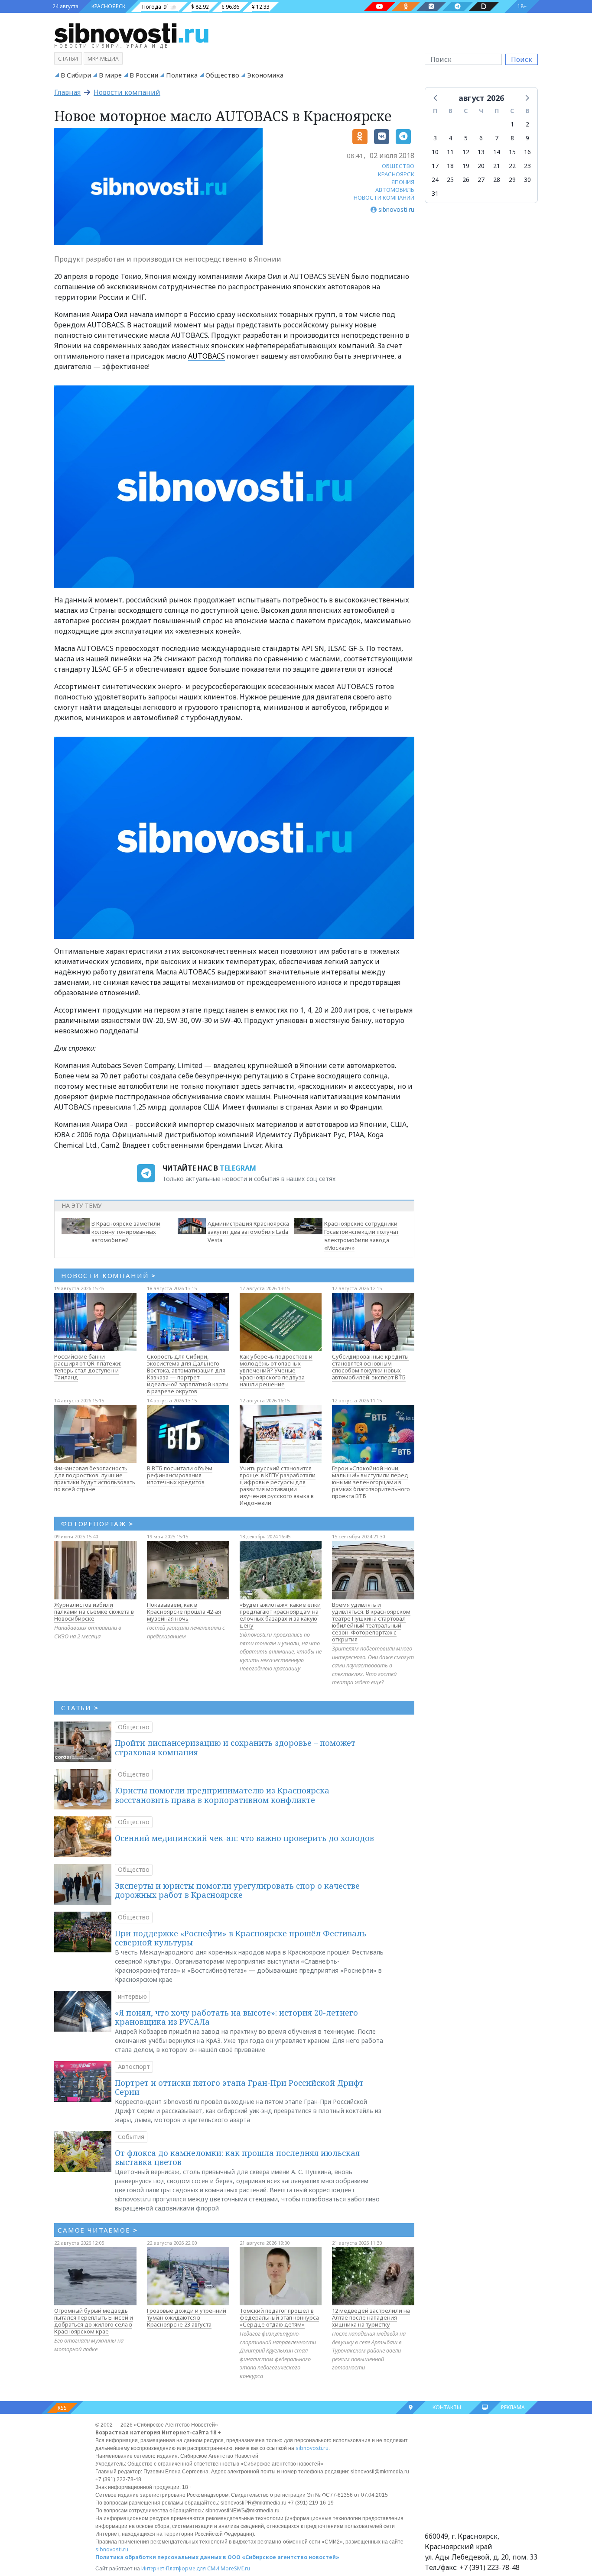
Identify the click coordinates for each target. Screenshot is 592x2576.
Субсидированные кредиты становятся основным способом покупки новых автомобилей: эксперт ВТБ (370, 1367)
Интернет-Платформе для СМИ (180, 2568)
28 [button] (497, 180)
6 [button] (481, 138)
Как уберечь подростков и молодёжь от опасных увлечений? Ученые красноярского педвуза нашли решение (276, 1370)
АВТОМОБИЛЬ (395, 190)
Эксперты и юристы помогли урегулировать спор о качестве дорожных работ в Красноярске (237, 1890)
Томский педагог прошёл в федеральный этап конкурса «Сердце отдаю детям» (279, 2317)
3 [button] (435, 138)
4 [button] (450, 138)
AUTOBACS (207, 356)
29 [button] (512, 180)
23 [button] (527, 166)
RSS (62, 2408)
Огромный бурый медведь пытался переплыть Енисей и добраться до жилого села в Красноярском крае (94, 2321)
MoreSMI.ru (235, 2568)
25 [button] (450, 180)
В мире (110, 75)
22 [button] (512, 166)
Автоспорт (134, 2066)
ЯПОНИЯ (403, 182)
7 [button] (497, 138)
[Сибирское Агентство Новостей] (131, 32)
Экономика (265, 75)
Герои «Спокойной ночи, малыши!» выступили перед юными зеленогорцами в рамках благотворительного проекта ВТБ (371, 1482)
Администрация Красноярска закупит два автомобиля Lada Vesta (248, 1232)
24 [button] (435, 180)
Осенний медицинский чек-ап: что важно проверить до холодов (244, 1838)
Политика (182, 75)
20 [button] (481, 166)
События (131, 2137)
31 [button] (435, 193)
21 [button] (497, 166)
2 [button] (527, 124)
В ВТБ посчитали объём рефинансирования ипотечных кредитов (180, 1475)
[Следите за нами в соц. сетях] (380, 6)
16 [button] (527, 152)
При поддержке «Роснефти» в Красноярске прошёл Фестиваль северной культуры (241, 1938)
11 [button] (450, 152)
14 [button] (497, 152)
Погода (152, 7)
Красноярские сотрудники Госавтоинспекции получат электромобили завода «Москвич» (361, 1236)
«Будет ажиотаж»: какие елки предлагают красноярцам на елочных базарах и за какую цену (280, 1615)
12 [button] (466, 152)
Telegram (238, 1168)
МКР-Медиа (103, 59)
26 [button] (466, 180)
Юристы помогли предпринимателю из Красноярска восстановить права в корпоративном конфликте (222, 1795)
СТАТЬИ (80, 1708)
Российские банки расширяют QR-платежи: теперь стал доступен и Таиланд (88, 1367)
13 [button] (481, 152)
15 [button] (512, 152)
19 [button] (466, 166)
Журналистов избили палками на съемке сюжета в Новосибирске (94, 1612)
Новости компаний (127, 92)
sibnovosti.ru (312, 2448)
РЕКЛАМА (513, 2407)
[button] (436, 97)
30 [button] (527, 180)
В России (144, 75)
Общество (222, 75)
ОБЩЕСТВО (398, 166)
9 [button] (527, 138)
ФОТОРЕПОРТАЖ (97, 1524)
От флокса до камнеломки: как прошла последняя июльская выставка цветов (237, 2158)
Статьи (68, 59)
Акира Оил (110, 314)
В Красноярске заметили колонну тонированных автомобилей (126, 1232)
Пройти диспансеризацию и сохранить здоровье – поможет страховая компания (235, 1748)
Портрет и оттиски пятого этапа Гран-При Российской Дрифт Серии (239, 2087)
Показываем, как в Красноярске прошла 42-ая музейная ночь (184, 1612)
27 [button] (481, 180)
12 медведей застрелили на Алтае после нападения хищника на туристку (371, 2317)
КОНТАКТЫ (447, 2407)
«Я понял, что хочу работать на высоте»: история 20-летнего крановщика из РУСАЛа (236, 2017)
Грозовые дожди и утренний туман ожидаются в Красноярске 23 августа (187, 2317)
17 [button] (435, 166)
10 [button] (435, 152)
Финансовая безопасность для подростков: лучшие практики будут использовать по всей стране (95, 1479)
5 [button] (466, 138)
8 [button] (512, 138)
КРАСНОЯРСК (108, 6)
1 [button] (512, 124)
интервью (132, 1996)
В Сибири (76, 75)
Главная (67, 92)
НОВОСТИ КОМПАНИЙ (384, 197)
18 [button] (450, 166)
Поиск (522, 59)
